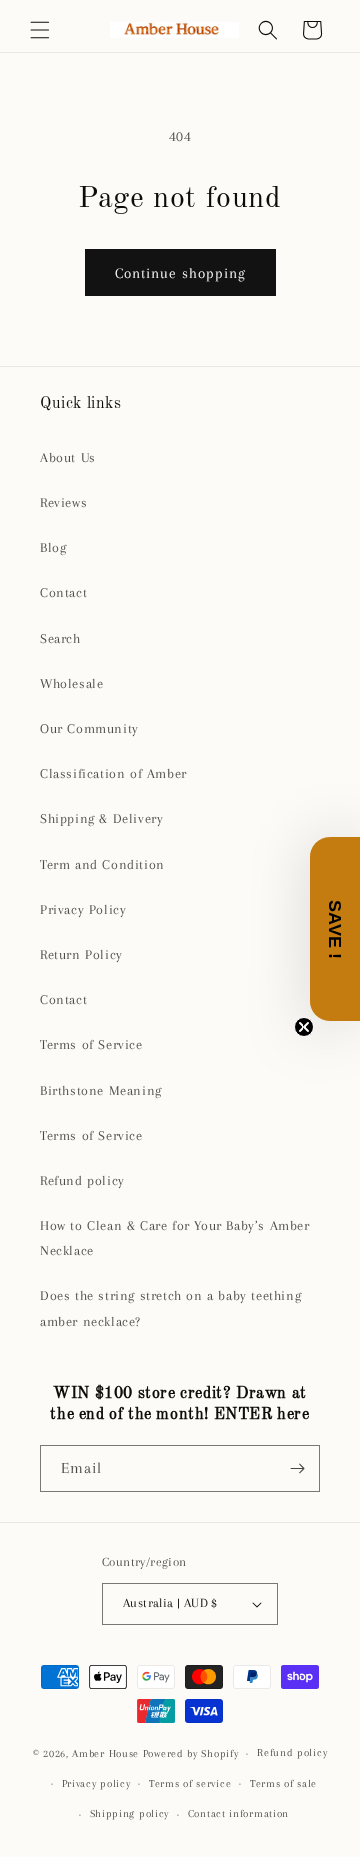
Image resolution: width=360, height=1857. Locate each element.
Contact (63, 592)
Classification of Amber (113, 773)
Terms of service (190, 1783)
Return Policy (81, 954)
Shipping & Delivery (101, 818)
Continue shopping (180, 273)
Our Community (89, 728)
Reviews (63, 502)
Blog (53, 547)
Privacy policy (96, 1783)
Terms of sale (283, 1783)
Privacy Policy (83, 909)
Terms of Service (91, 1044)
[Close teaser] (304, 1027)
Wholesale (71, 683)
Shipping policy (130, 1813)
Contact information (238, 1813)
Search (60, 638)
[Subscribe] (297, 1468)
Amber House (107, 1753)
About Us (68, 457)
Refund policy (82, 1180)
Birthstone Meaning (101, 1090)
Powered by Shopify (191, 1753)
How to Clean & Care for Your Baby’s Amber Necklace (175, 1238)
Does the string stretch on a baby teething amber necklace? (170, 1308)
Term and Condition (102, 864)
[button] (40, 30)
